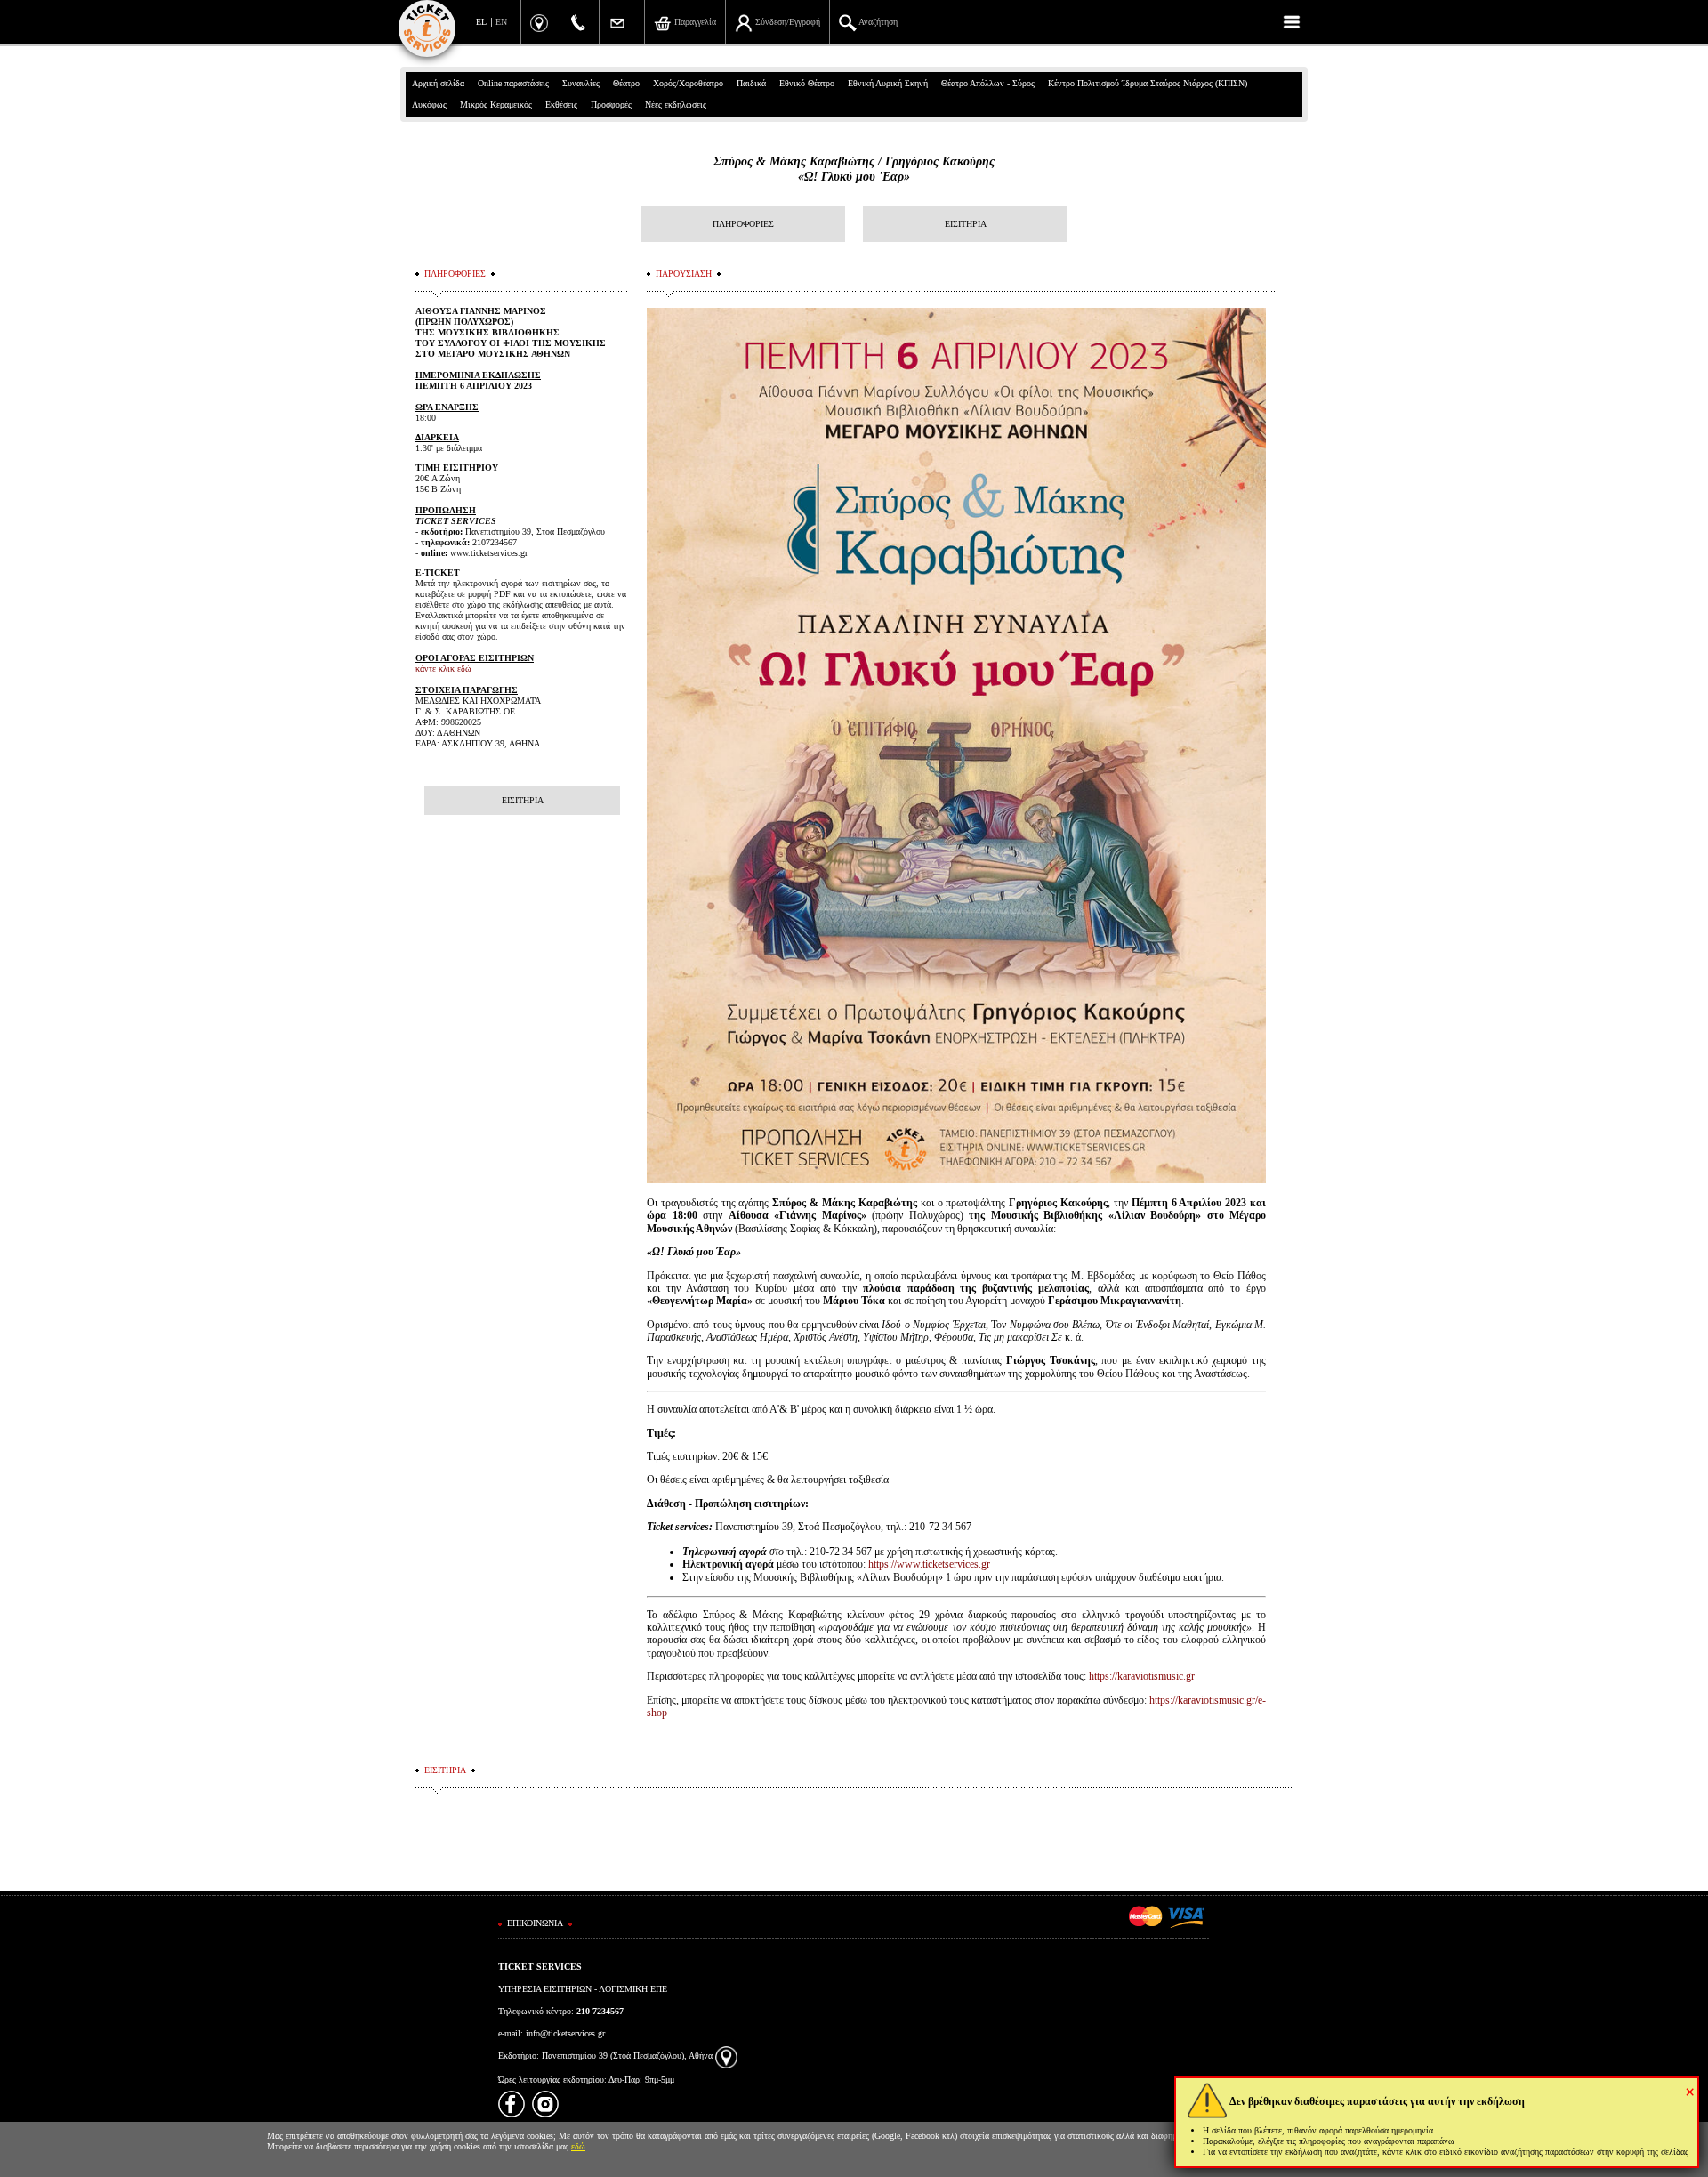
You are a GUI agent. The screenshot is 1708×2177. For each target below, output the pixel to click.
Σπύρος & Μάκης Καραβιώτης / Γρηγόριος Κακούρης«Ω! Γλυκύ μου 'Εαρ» (854, 169)
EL (481, 22)
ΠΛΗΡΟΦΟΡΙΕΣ (743, 224)
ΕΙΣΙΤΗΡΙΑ (966, 224)
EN (501, 22)
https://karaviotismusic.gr (1142, 1676)
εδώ (578, 2146)
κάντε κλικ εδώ (443, 669)
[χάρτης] (726, 2056)
